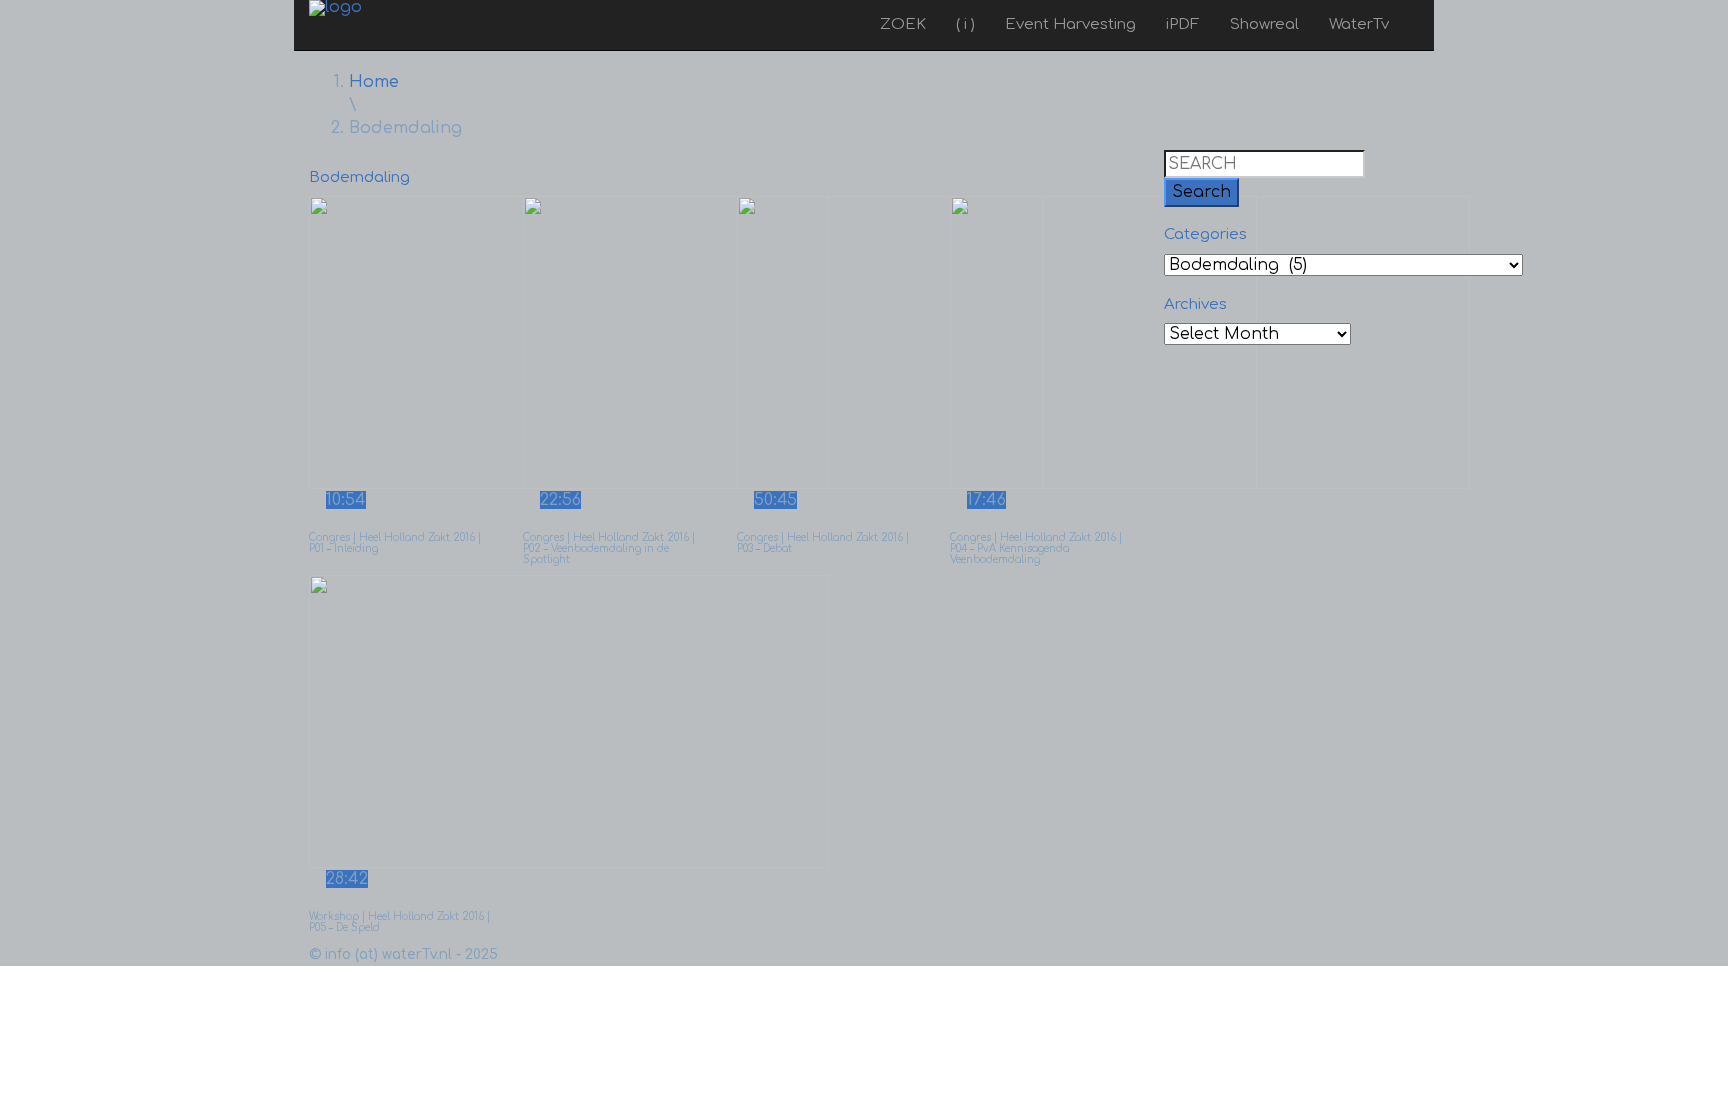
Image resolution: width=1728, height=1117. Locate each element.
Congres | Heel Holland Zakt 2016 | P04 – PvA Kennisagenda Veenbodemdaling (1036, 548)
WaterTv (1359, 24)
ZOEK (903, 24)
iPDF (1183, 24)
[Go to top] (6, 977)
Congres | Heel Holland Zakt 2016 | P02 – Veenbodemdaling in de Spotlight (609, 548)
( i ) (965, 24)
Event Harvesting (1070, 24)
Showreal (1264, 24)
